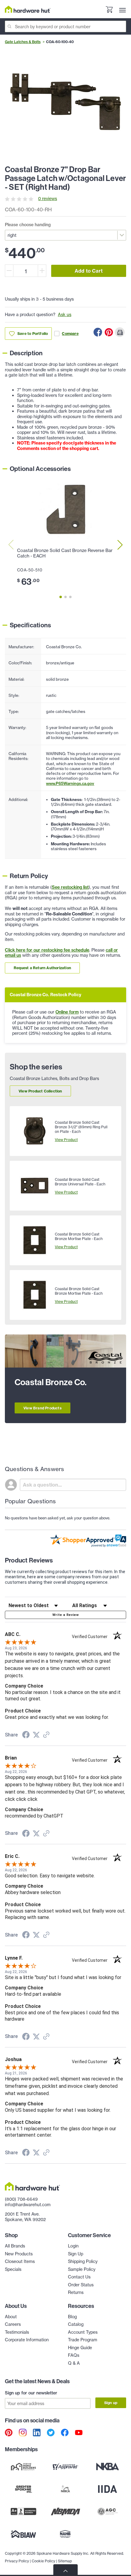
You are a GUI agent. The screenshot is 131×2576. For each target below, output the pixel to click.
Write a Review (65, 1615)
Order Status (81, 2285)
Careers (13, 2324)
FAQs (74, 2355)
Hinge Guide (80, 2348)
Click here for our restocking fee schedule (47, 950)
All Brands (15, 2246)
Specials (13, 2269)
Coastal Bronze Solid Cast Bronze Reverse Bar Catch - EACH (65, 553)
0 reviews (48, 199)
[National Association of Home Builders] (65, 2534)
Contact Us (79, 2277)
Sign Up (76, 2254)
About (11, 2317)
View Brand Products (42, 1408)
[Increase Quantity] (42, 271)
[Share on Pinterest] (109, 332)
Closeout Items (20, 2261)
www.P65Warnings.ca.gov (70, 783)
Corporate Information (27, 2340)
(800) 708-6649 (21, 2199)
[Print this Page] (120, 332)
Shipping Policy (83, 2261)
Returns (76, 2292)
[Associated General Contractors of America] (108, 2511)
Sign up (111, 2403)
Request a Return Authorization (42, 968)
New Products (19, 2254)
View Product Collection (40, 1091)
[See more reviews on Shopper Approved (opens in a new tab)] (46, 1735)
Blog (72, 2317)
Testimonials (17, 2332)
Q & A (74, 2363)
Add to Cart (89, 271)
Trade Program (83, 2340)
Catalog (76, 2324)
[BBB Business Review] (23, 2511)
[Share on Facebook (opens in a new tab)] (26, 1736)
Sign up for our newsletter (31, 2393)
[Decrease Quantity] (9, 271)
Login (73, 2246)
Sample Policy (82, 2269)
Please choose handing (28, 225)
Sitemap (65, 2561)
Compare (70, 334)
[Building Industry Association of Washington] (23, 2534)
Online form (67, 1012)
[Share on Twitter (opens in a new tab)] (36, 1735)
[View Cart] (109, 10)
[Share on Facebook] (98, 332)
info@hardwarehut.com (28, 2205)
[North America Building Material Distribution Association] (65, 2511)
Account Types (83, 2332)
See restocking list (70, 887)
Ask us (65, 315)
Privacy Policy (17, 2561)
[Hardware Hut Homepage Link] (28, 9)
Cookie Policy (43, 2561)
